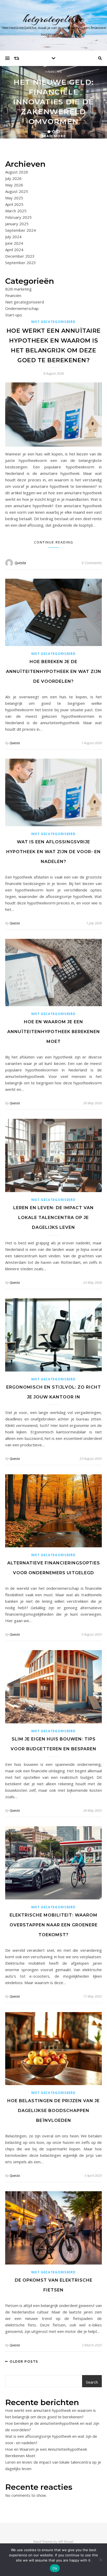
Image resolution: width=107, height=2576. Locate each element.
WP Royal (66, 2542)
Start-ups (14, 315)
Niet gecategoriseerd (25, 302)
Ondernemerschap (22, 308)
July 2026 (13, 178)
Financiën (54, 72)
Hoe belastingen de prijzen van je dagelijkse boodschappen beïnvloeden (53, 2111)
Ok (55, 2568)
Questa (20, 563)
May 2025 (14, 198)
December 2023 (20, 256)
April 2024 (14, 250)
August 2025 (17, 191)
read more (54, 136)
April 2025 (14, 204)
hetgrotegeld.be (54, 19)
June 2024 (14, 243)
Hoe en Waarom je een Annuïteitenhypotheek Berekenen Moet (54, 1032)
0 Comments (92, 563)
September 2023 (21, 263)
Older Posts (23, 2361)
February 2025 (18, 217)
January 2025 (17, 224)
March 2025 (16, 211)
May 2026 (14, 185)
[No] (101, 2560)
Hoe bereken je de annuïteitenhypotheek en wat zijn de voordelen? (54, 672)
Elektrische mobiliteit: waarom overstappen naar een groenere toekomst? (54, 1925)
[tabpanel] (53, 102)
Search (92, 2382)
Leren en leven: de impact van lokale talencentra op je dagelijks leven (53, 1218)
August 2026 (17, 172)
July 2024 (13, 237)
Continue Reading (54, 542)
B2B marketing (18, 289)
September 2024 (21, 230)
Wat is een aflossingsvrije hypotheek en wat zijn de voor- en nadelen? (53, 852)
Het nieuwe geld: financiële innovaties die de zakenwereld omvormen (53, 102)
